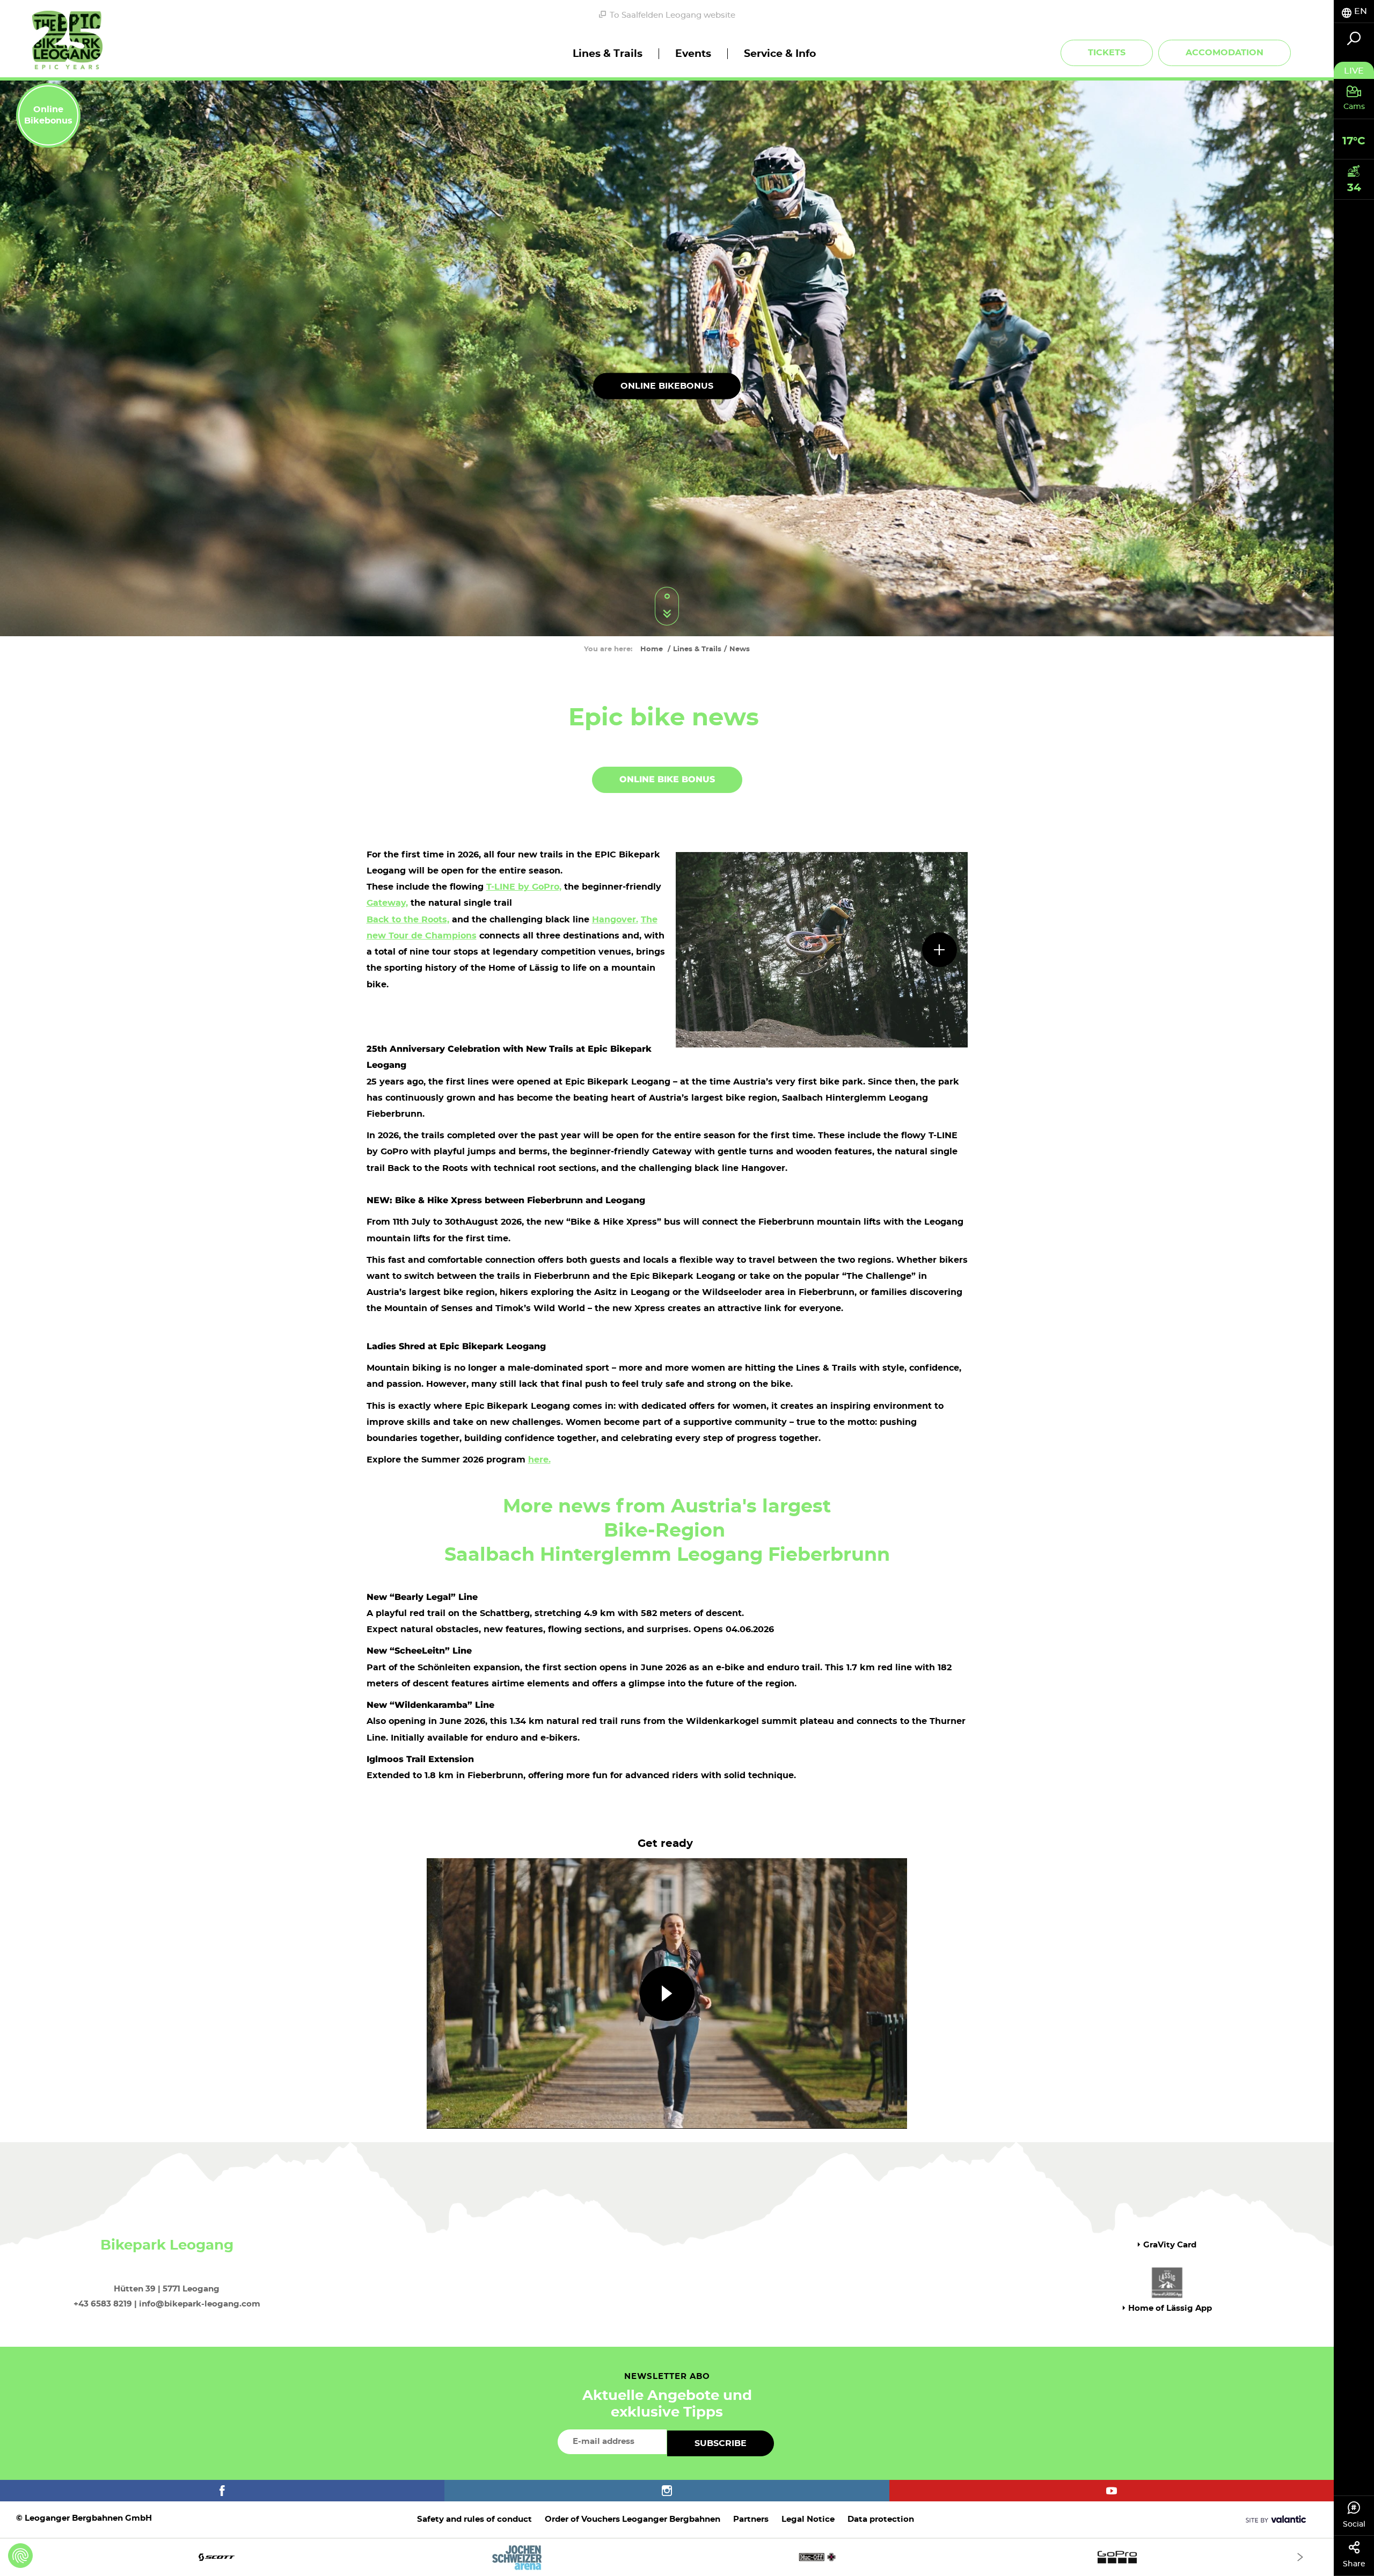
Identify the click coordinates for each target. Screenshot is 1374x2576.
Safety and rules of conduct (474, 2519)
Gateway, (387, 903)
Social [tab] (1354, 2524)
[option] (667, 2557)
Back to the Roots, (408, 920)
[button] (667, 1993)
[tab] (1354, 12)
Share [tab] (1354, 2564)
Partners (751, 2519)
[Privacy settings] (20, 2556)
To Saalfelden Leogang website (673, 15)
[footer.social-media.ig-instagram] (667, 2491)
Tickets (1107, 53)
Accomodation (1225, 53)
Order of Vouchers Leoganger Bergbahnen (633, 2519)
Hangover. (615, 920)
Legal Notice (808, 2519)
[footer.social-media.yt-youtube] (1112, 2491)
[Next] (1300, 2557)
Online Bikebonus (667, 386)
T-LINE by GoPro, (524, 887)
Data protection (881, 2519)
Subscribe (721, 2443)
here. (539, 1460)
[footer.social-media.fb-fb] (222, 2491)
